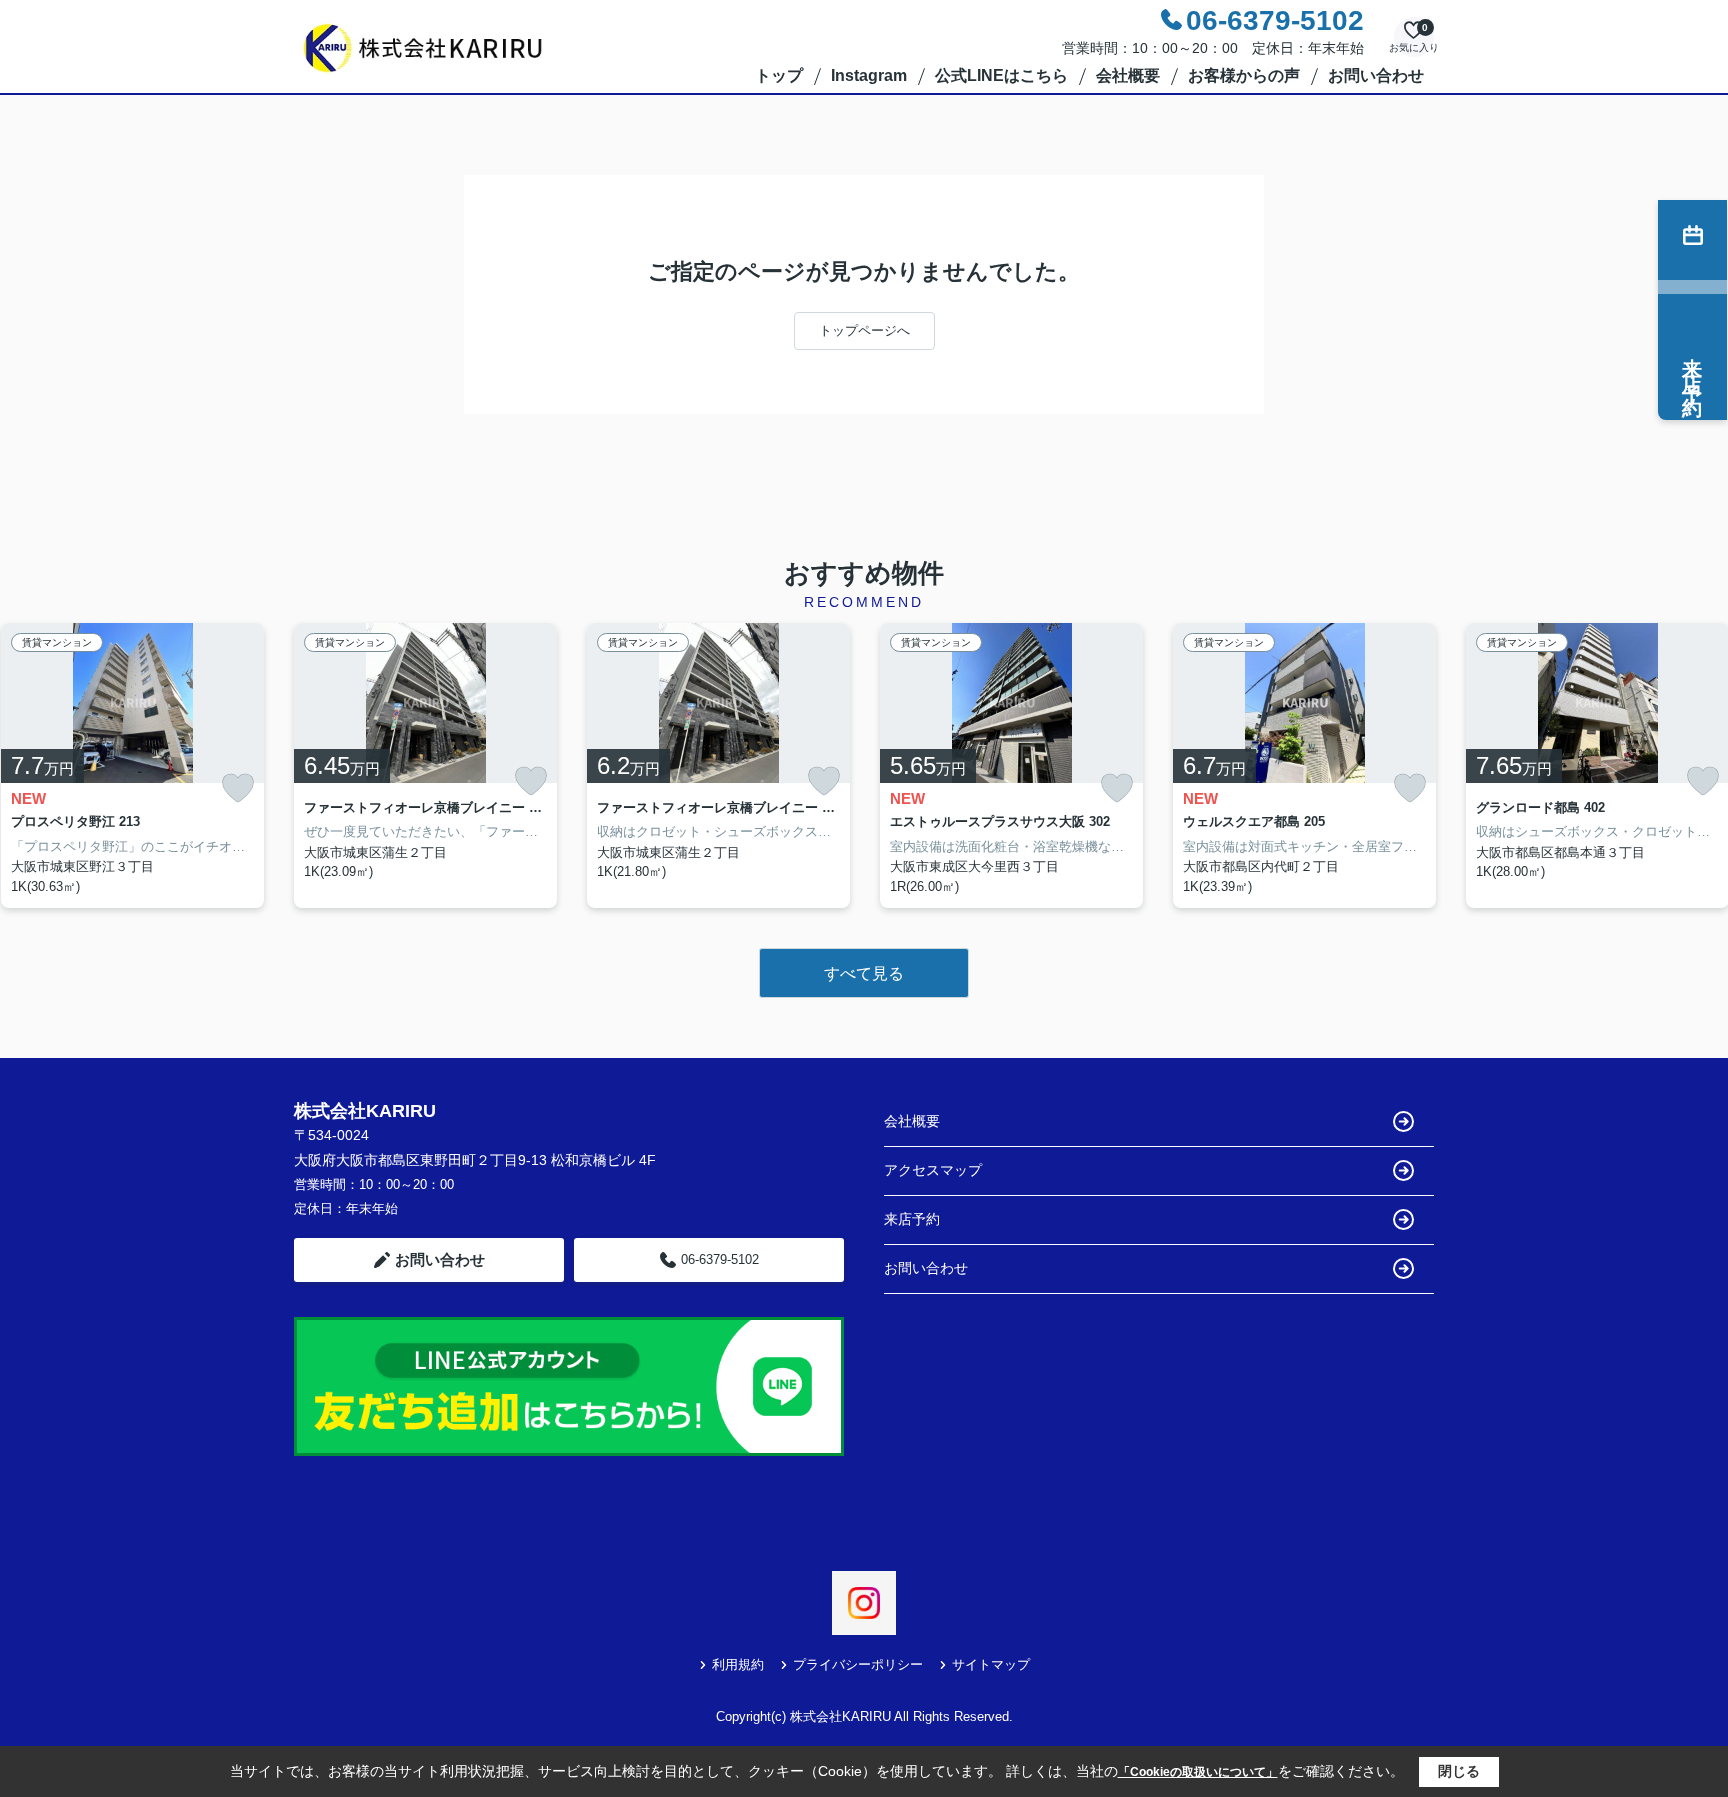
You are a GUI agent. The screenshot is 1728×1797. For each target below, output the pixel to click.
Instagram (869, 75)
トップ (779, 75)
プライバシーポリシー (858, 1664)
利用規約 (738, 1664)
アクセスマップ (933, 1170)
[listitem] (425, 766)
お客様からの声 (1244, 75)
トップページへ (864, 330)
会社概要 (1128, 75)
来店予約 (912, 1219)
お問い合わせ (1376, 75)
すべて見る (864, 973)
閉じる (1459, 1771)
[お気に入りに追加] (238, 788)
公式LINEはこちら (1001, 75)
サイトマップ (991, 1664)
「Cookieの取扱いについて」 (1198, 1772)
